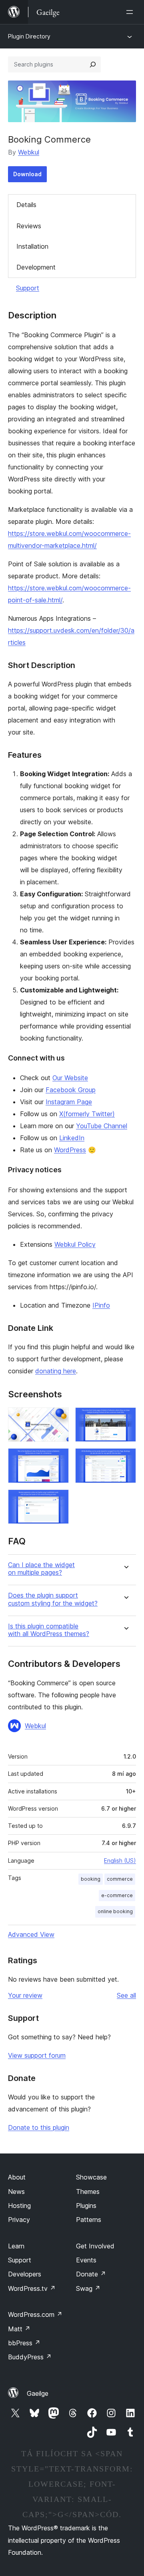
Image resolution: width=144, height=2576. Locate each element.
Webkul (29, 152)
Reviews (29, 226)
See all (126, 1995)
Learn (16, 2246)
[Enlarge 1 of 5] (58, 1418)
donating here (56, 1371)
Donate (91, 2274)
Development (36, 267)
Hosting (19, 2206)
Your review (25, 1995)
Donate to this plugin (39, 2127)
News (16, 2192)
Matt (19, 2329)
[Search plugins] (93, 64)
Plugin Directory (29, 36)
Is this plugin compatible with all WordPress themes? (49, 1630)
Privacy (19, 2220)
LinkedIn (72, 1138)
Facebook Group (71, 1090)
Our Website (70, 1078)
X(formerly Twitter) (87, 1114)
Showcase (91, 2177)
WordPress (70, 1150)
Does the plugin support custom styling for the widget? (53, 1599)
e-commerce (117, 1895)
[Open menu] (131, 12)
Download (27, 174)
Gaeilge (38, 2393)
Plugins (86, 2206)
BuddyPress (30, 2357)
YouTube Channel (102, 1126)
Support (28, 288)
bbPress (24, 2343)
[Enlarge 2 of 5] (125, 1418)
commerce (120, 1879)
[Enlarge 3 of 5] (58, 1459)
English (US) (120, 1861)
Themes (88, 2192)
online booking (115, 1911)
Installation (32, 246)
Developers (25, 2274)
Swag (88, 2288)
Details (26, 205)
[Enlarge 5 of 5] (58, 1500)
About (17, 2177)
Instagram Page (69, 1102)
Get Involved (95, 2246)
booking (91, 1879)
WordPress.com (35, 2314)
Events (86, 2260)
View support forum (37, 2055)
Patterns (89, 2220)
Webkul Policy (75, 1244)
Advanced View (31, 1934)
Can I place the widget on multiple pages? (41, 1569)
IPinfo (101, 1305)
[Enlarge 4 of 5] (125, 1459)
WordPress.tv (32, 2288)
